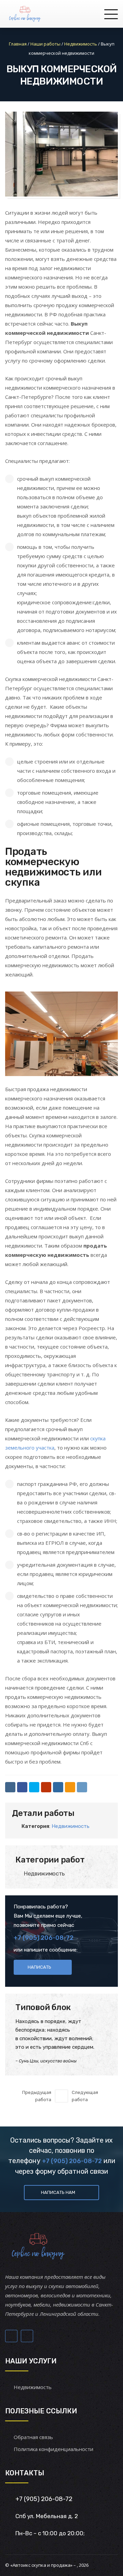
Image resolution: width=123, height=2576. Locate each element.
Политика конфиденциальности (53, 2449)
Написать (39, 1967)
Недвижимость (71, 1826)
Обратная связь (33, 2437)
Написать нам (58, 2192)
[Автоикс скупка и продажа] (25, 14)
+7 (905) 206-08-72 (44, 1938)
